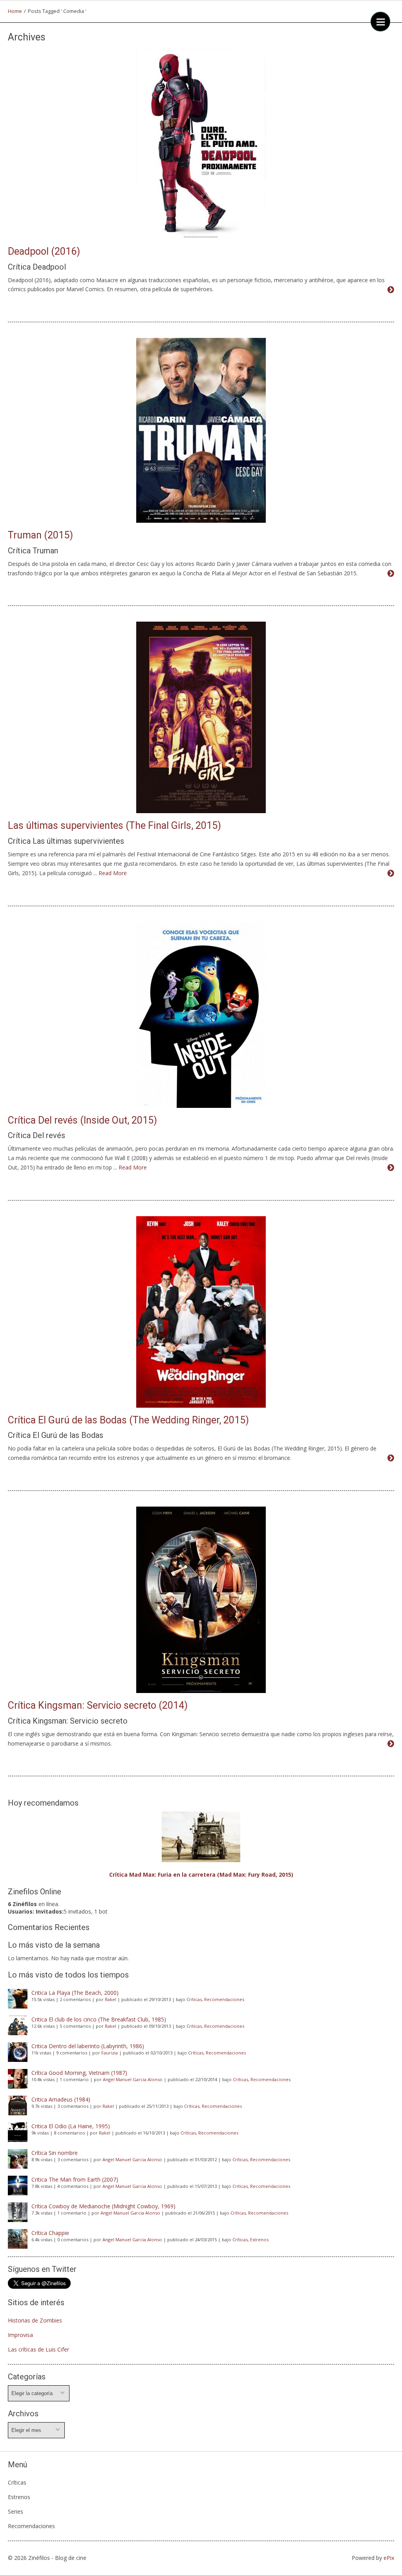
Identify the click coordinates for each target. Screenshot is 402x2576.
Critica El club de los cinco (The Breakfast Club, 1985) (99, 2019)
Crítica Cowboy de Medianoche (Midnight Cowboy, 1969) (103, 2206)
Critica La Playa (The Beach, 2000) (75, 1993)
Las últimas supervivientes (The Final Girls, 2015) (114, 826)
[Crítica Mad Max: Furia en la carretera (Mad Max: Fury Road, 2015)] (201, 1837)
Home (15, 11)
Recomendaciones (224, 1999)
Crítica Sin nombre (55, 2153)
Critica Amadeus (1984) (61, 2099)
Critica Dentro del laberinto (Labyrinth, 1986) (88, 2046)
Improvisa (20, 2335)
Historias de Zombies (35, 2320)
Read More (113, 873)
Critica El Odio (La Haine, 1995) (71, 2126)
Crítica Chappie (50, 2233)
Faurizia (110, 2053)
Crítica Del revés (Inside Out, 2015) (82, 1120)
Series (16, 2511)
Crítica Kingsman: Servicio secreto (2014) (98, 1705)
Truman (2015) (40, 535)
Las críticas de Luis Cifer (38, 2349)
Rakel (111, 1999)
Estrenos (259, 2239)
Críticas (194, 1999)
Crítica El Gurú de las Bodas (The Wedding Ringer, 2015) (128, 1420)
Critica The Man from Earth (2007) (75, 2179)
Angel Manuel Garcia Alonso (133, 2079)
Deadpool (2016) (44, 251)
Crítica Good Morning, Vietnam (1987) (79, 2073)
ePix (389, 2558)
